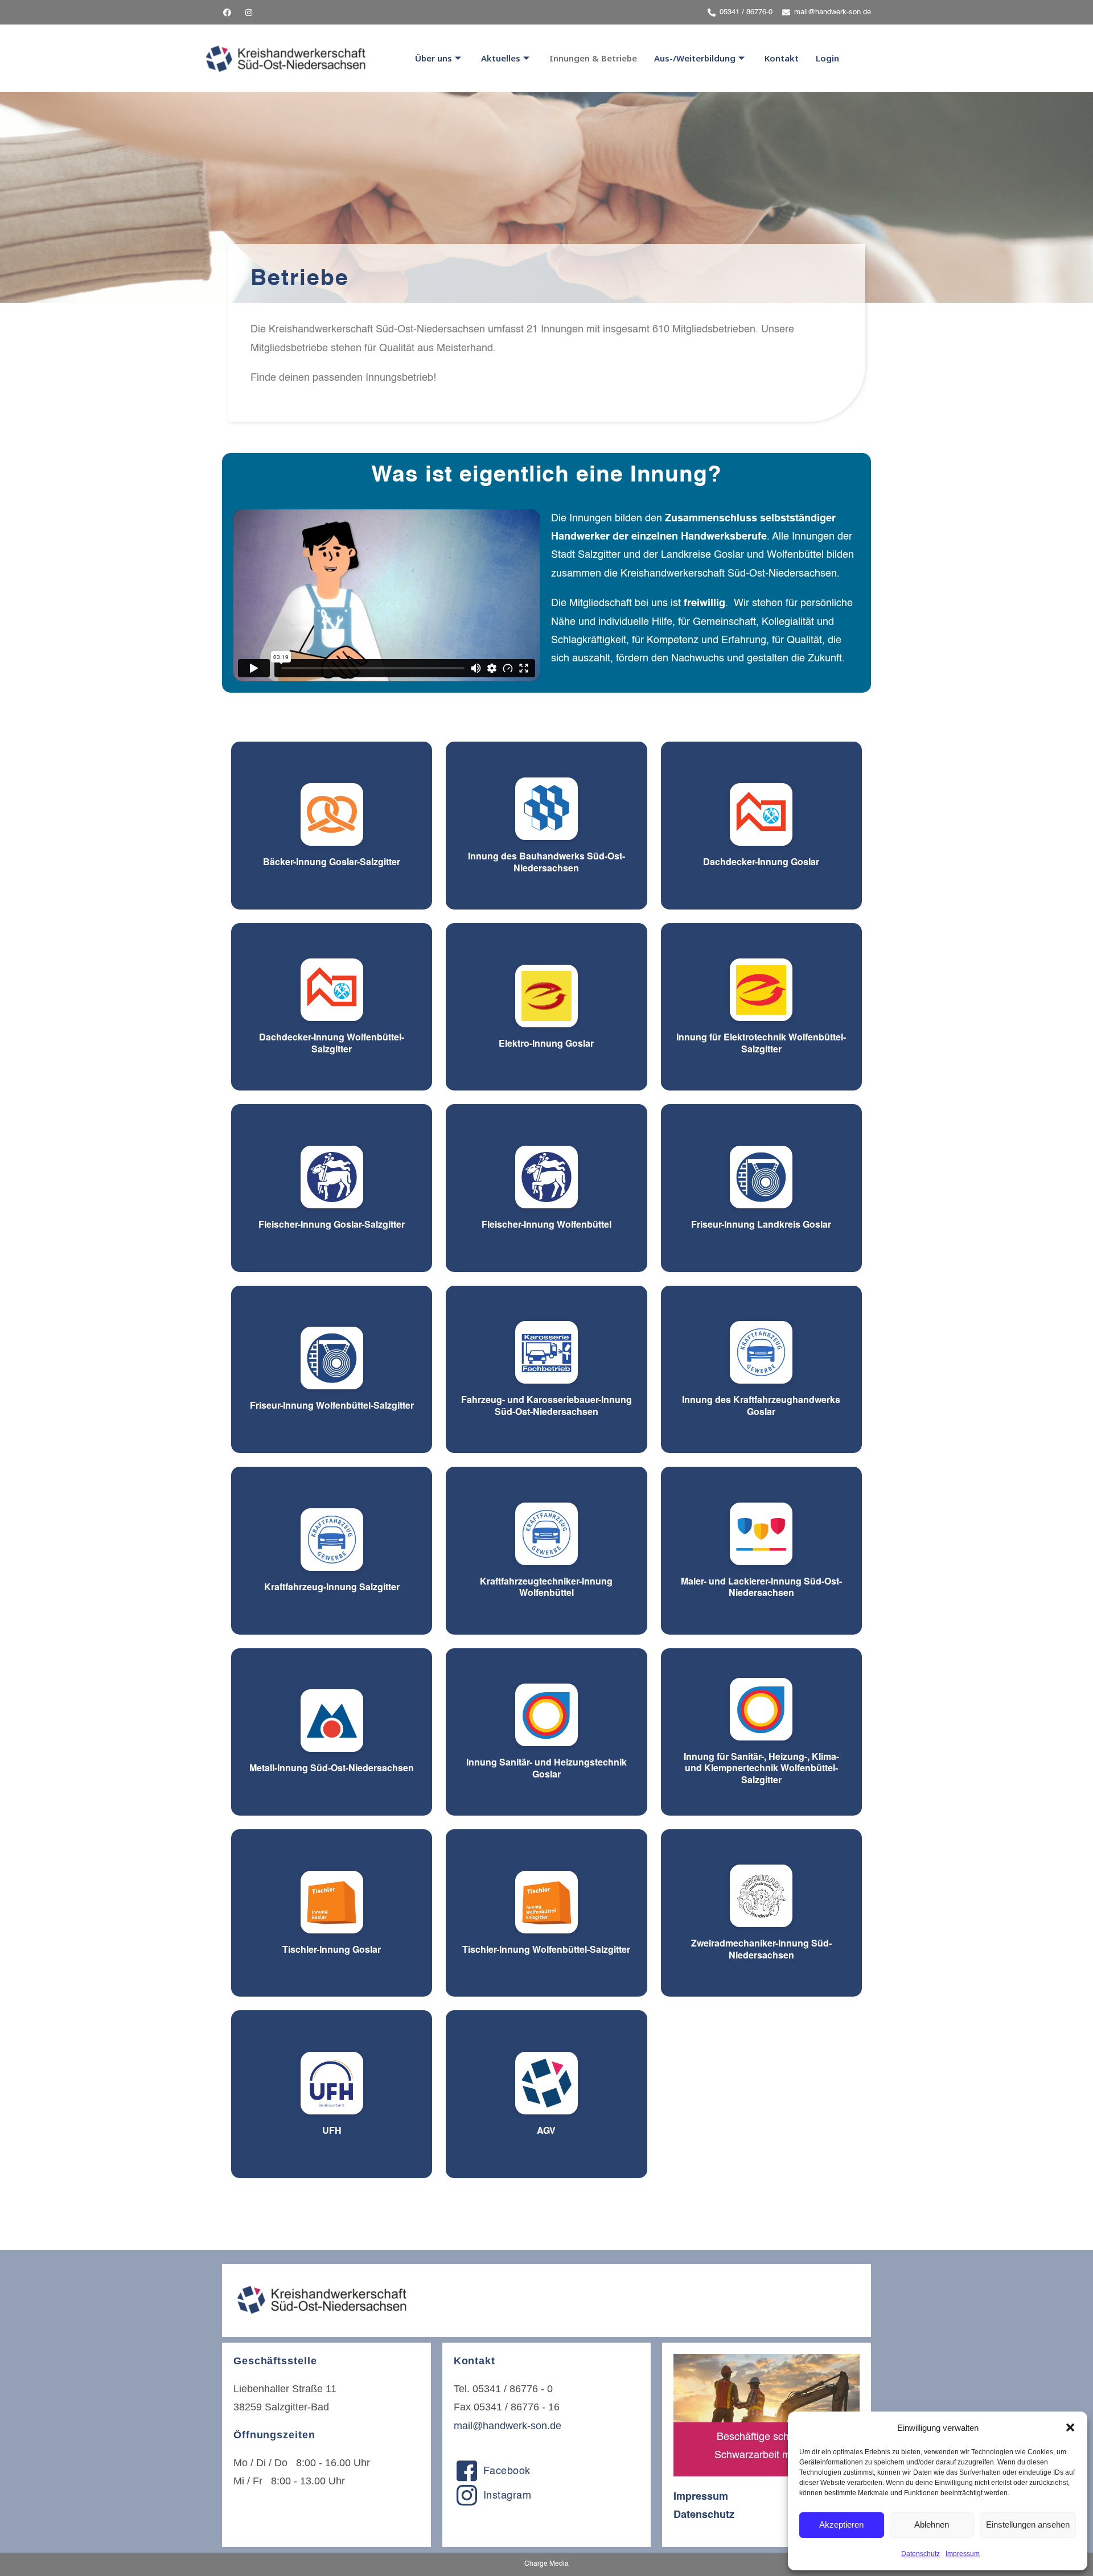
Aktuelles (501, 58)
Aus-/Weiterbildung (695, 58)
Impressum (963, 2554)
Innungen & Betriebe (593, 58)
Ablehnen (932, 2524)
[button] (1070, 2427)
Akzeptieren (841, 2524)
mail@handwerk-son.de (508, 2426)
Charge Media (546, 2564)
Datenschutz (921, 2554)
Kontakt (782, 58)
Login (827, 58)
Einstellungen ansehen (1028, 2524)
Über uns (433, 58)
